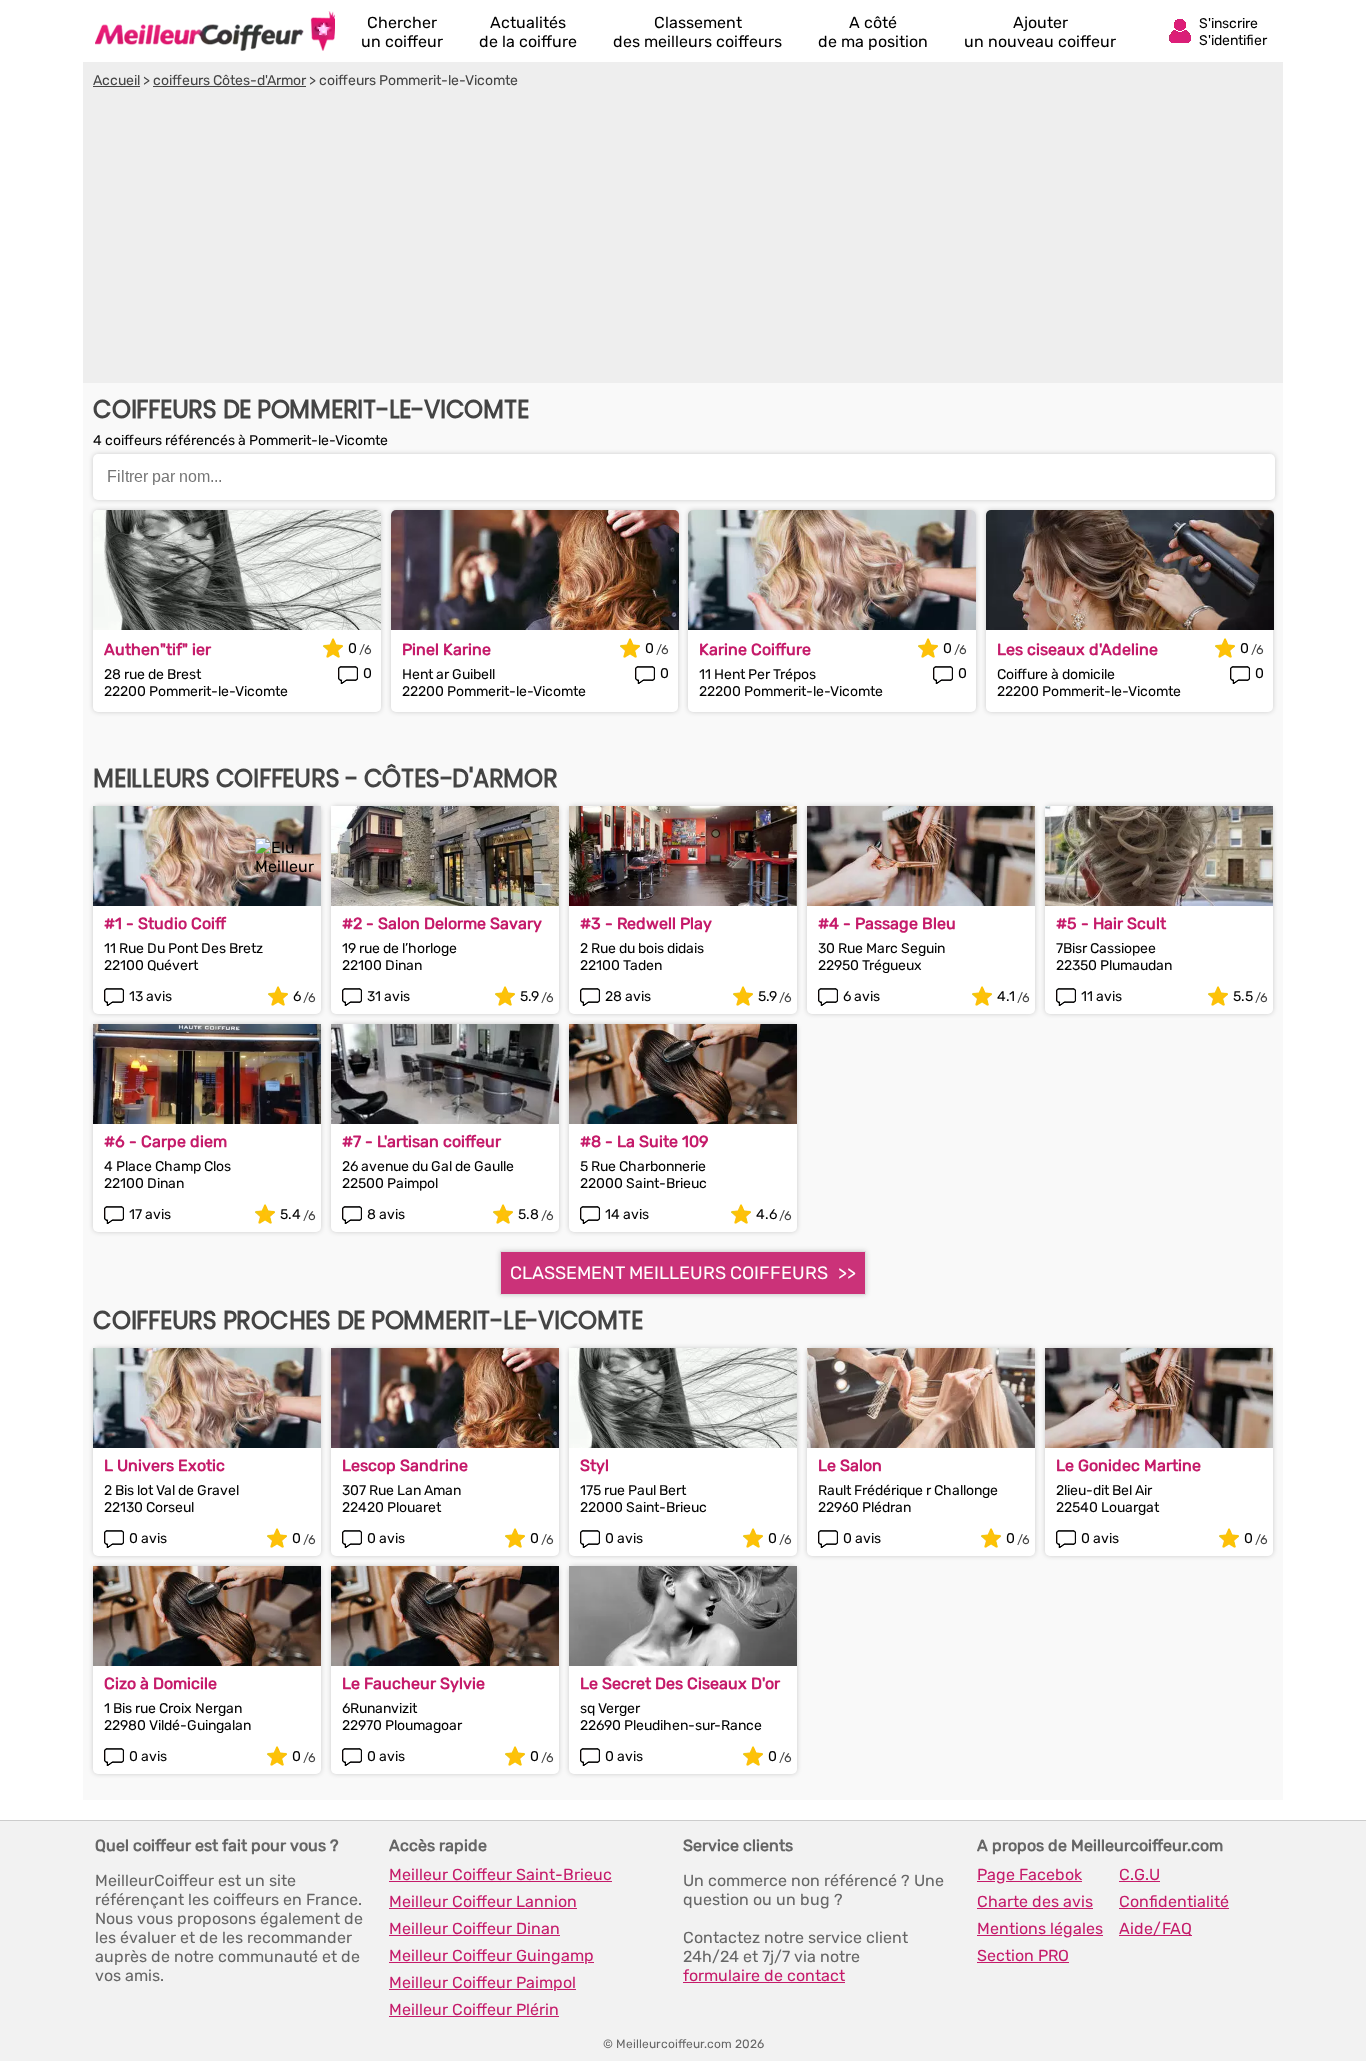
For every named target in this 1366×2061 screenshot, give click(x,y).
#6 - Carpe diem (165, 1141)
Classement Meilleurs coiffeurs (669, 1273)
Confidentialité (1174, 1901)
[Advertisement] (683, 239)
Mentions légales (1040, 1928)
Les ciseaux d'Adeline (1077, 649)
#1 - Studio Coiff (165, 923)
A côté (873, 32)
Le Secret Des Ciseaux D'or (680, 1683)
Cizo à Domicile (160, 1683)
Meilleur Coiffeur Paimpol (482, 1982)
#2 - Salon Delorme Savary (442, 923)
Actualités (528, 32)
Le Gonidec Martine (1128, 1465)
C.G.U (1139, 1874)
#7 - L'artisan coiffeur (421, 1141)
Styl (594, 1465)
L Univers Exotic (164, 1465)
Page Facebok (1029, 1874)
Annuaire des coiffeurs (215, 31)
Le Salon (850, 1465)
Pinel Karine (446, 649)
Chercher (402, 32)
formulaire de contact (764, 1975)
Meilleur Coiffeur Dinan (474, 1928)
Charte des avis (1035, 1901)
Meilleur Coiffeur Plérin (474, 2009)
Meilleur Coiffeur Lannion (483, 1901)
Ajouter (1040, 32)
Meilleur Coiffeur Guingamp (491, 1955)
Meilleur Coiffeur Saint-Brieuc (500, 1874)
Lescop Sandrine (405, 1465)
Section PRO (1023, 1955)
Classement (697, 32)
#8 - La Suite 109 (644, 1141)
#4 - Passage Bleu (887, 923)
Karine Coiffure (755, 649)
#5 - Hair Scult (1111, 923)
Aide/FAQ (1155, 1928)
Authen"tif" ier (157, 649)
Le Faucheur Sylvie (413, 1683)
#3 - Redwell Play (646, 923)
